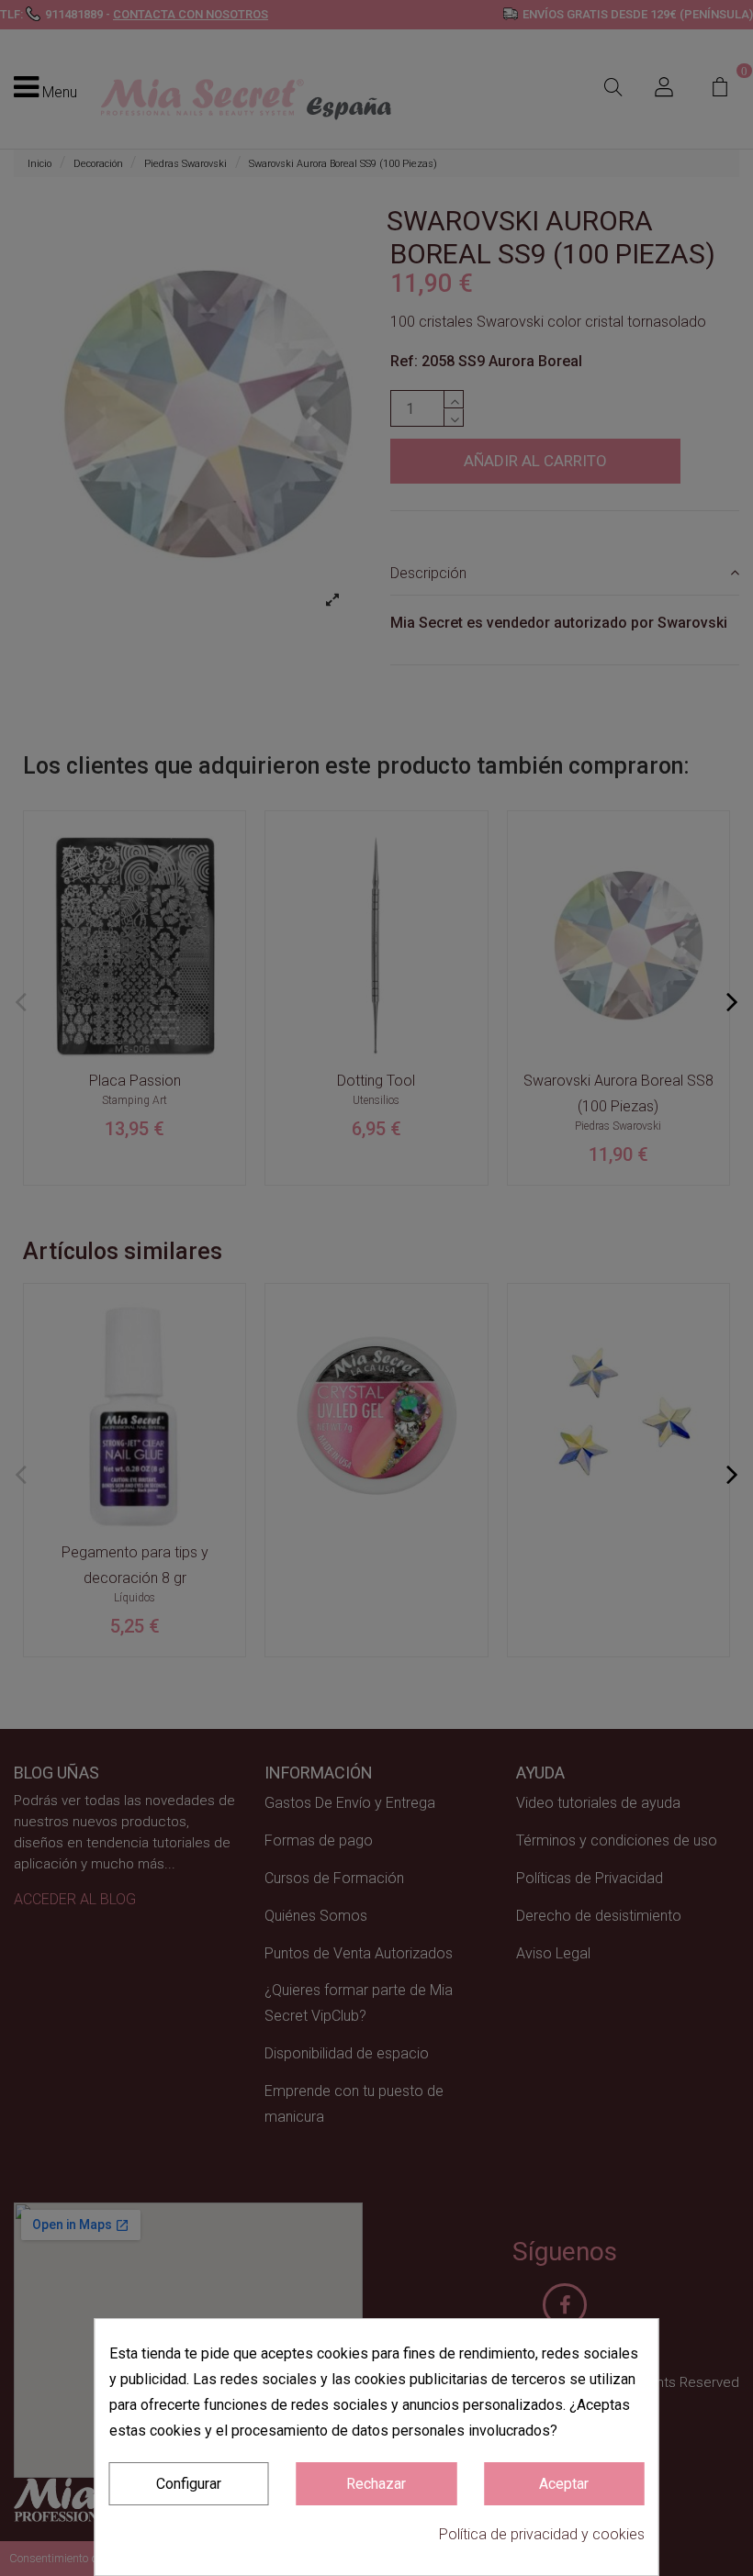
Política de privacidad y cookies (542, 2534)
